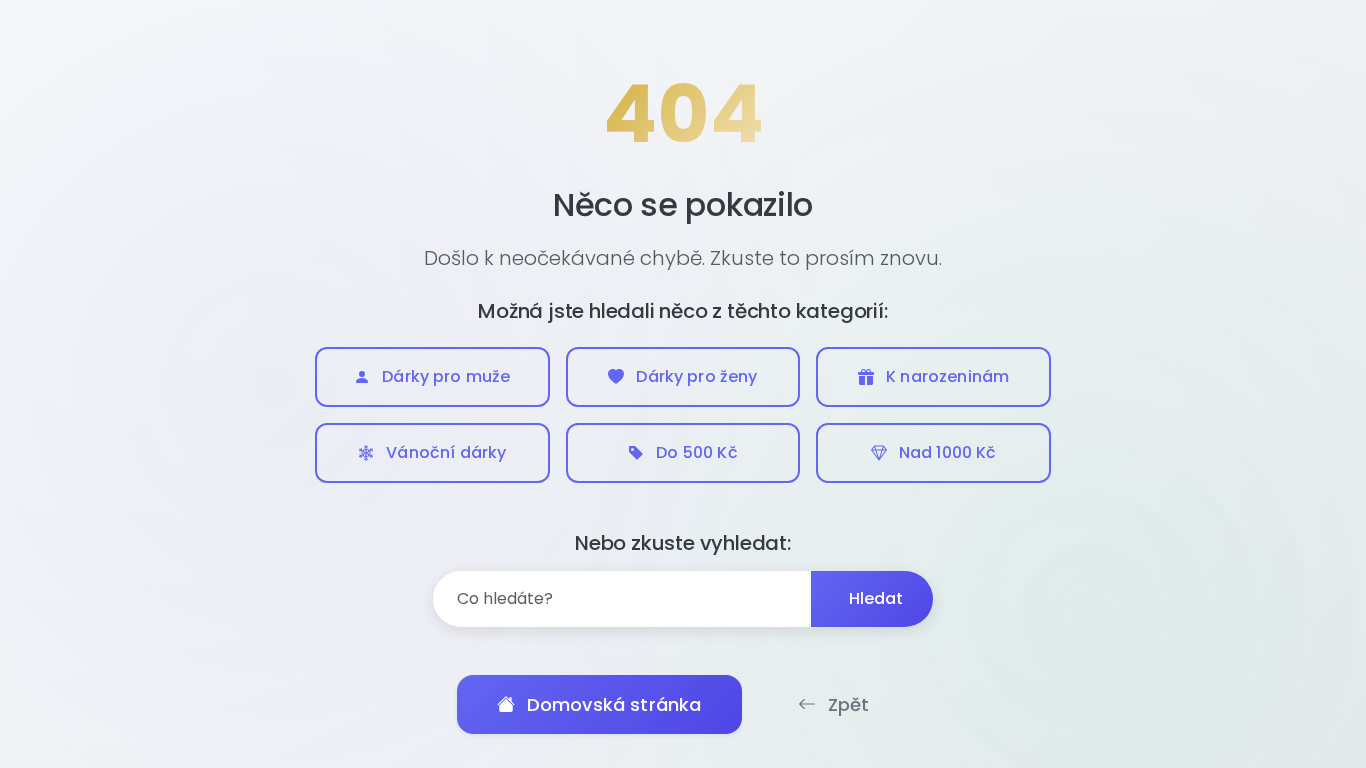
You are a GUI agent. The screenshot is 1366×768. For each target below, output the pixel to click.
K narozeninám (947, 376)
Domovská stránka (614, 704)
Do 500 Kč (696, 452)
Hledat (876, 598)
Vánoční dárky (446, 452)
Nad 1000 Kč (948, 452)
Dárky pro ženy (696, 376)
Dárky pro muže (446, 376)
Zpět (849, 704)
